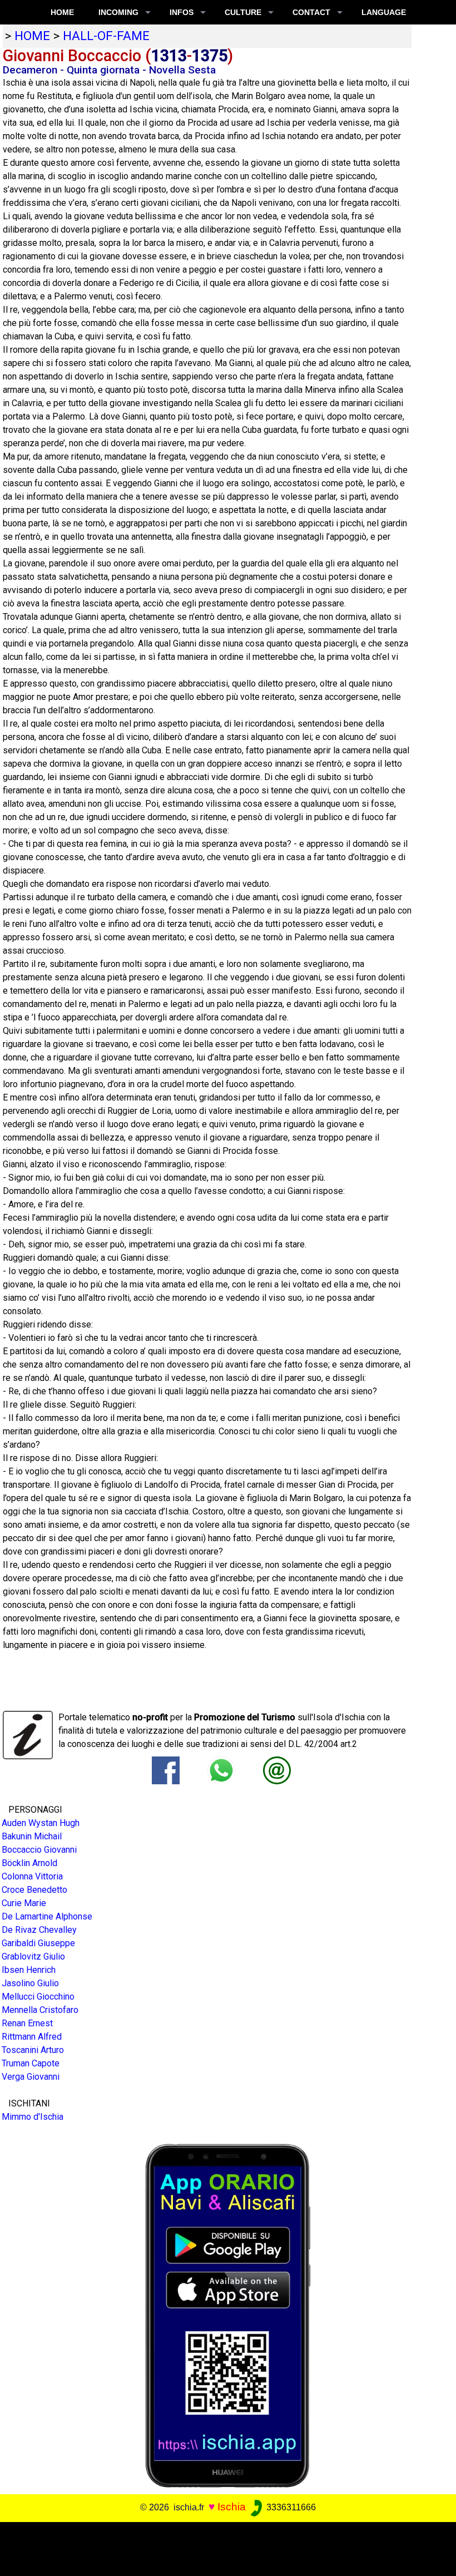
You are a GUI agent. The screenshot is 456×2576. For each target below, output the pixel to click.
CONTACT (311, 12)
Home (62, 12)
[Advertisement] (224, 2547)
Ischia (232, 2507)
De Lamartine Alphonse (47, 1916)
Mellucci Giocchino (38, 1997)
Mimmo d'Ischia (33, 2117)
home (32, 36)
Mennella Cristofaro (40, 2010)
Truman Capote (31, 2063)
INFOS (182, 12)
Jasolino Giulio (30, 1983)
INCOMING (118, 12)
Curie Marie (24, 1903)
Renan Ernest (27, 2023)
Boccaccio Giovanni (39, 1850)
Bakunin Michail (32, 1836)
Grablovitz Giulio (33, 1956)
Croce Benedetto (34, 1890)
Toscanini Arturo (33, 2050)
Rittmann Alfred (32, 2037)
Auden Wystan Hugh (41, 1823)
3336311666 (290, 2507)
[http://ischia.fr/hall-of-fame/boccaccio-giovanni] (277, 1770)
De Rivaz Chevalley (39, 1930)
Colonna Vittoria (32, 1876)
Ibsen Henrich (29, 1970)
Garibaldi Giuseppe (38, 1943)
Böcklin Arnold (29, 1863)
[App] (228, 2315)
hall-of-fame (106, 36)
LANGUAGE (384, 12)
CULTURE (243, 12)
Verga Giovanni (31, 2077)
